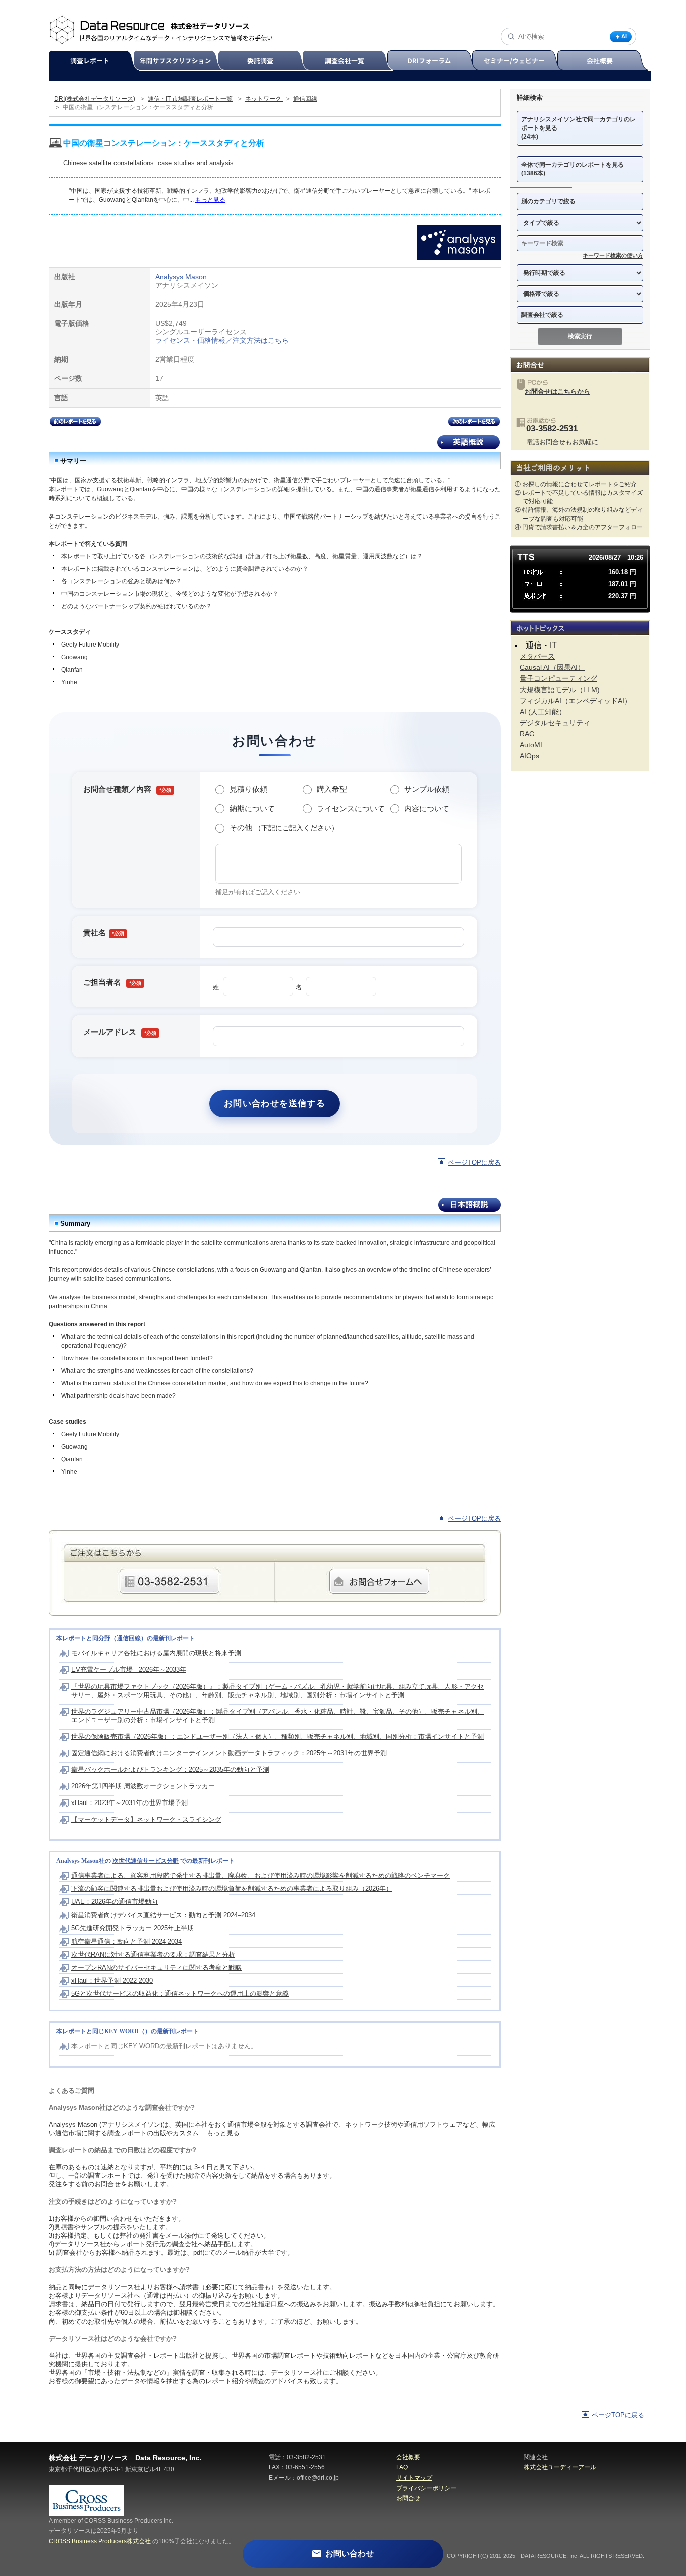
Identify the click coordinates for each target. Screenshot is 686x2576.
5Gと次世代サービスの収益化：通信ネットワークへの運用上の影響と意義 (180, 1993)
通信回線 (305, 99)
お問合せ (408, 2498)
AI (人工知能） (543, 712)
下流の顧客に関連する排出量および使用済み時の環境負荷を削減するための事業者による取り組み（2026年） (232, 1889)
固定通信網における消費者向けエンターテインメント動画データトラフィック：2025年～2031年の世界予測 (229, 1753)
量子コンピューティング (558, 678)
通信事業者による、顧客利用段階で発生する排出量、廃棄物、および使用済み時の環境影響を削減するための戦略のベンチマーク (261, 1876)
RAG (527, 734)
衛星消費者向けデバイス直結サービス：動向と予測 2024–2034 (163, 1915)
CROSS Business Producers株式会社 (100, 2541)
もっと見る (210, 200)
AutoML (532, 745)
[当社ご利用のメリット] (580, 468)
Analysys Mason (181, 277)
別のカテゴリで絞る (548, 201)
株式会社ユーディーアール (560, 2467)
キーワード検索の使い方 (613, 255)
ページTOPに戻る (474, 1162)
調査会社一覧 (349, 61)
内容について (427, 808)
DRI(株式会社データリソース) (95, 99)
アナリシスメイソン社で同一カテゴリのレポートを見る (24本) (579, 128)
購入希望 (332, 789)
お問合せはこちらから (557, 391)
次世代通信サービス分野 (146, 1861)
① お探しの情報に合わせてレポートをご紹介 (576, 484)
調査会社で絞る (542, 315)
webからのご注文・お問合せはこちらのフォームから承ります (379, 1581)
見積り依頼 (248, 789)
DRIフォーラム (434, 61)
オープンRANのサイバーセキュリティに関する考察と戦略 (156, 1967)
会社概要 (604, 61)
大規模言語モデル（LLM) (560, 690)
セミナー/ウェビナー (519, 61)
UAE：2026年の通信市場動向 (115, 1902)
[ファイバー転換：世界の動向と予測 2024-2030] (474, 423)
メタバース (537, 656)
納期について (252, 808)
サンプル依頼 (427, 789)
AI (624, 36)
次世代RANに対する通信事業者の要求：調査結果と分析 (153, 1954)
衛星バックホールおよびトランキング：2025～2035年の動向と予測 (170, 1770)
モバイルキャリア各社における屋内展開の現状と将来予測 (156, 1653)
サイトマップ (414, 2478)
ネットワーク (264, 99)
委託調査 (265, 61)
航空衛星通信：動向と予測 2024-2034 (127, 1941)
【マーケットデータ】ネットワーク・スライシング (146, 1819)
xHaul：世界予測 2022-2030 (112, 1980)
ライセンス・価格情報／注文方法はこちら (222, 340)
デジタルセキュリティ (555, 723)
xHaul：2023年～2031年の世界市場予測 (130, 1803)
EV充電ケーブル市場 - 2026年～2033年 (129, 1670)
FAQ (402, 2467)
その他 (284, 827)
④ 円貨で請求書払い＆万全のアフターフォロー (579, 527)
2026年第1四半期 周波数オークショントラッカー (143, 1786)
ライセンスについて (351, 808)
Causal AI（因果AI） (552, 667)
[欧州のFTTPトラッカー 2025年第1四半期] (75, 423)
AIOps (530, 756)
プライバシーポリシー (426, 2488)
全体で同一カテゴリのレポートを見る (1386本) (573, 169)
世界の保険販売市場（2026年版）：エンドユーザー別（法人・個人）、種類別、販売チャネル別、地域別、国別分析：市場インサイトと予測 (277, 1736)
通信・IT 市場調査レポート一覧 (190, 99)
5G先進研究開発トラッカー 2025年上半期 (133, 1928)
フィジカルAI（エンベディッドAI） (576, 701)
